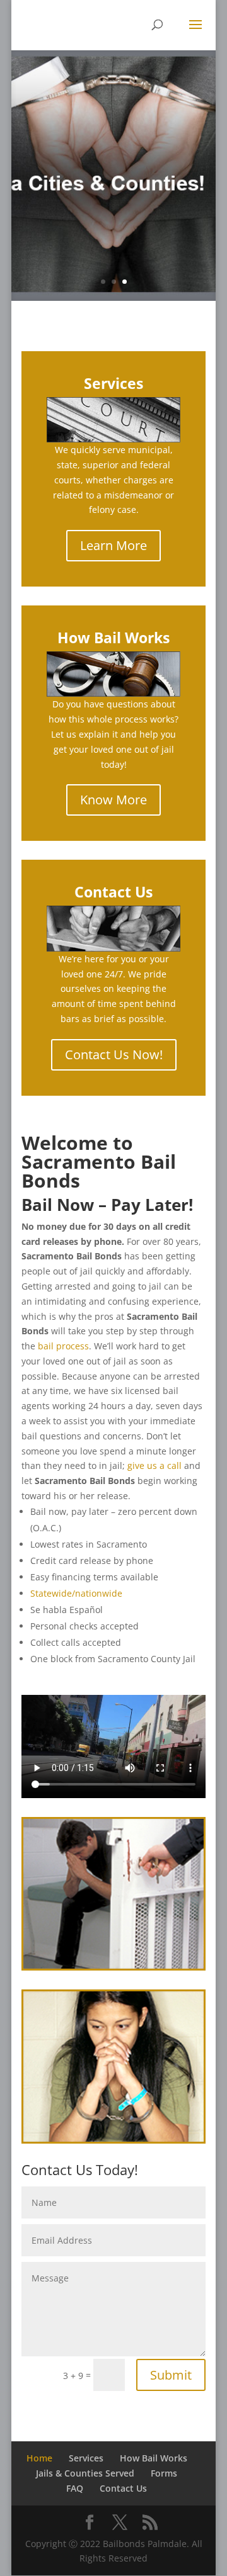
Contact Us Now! (114, 1055)
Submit (171, 2375)
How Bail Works (154, 2458)
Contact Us (123, 2488)
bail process (63, 1346)
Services (86, 2458)
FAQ (75, 2488)
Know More (113, 800)
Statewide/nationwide (76, 1593)
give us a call (154, 1465)
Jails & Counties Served (85, 2473)
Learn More (113, 545)
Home (39, 2458)
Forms (164, 2473)
